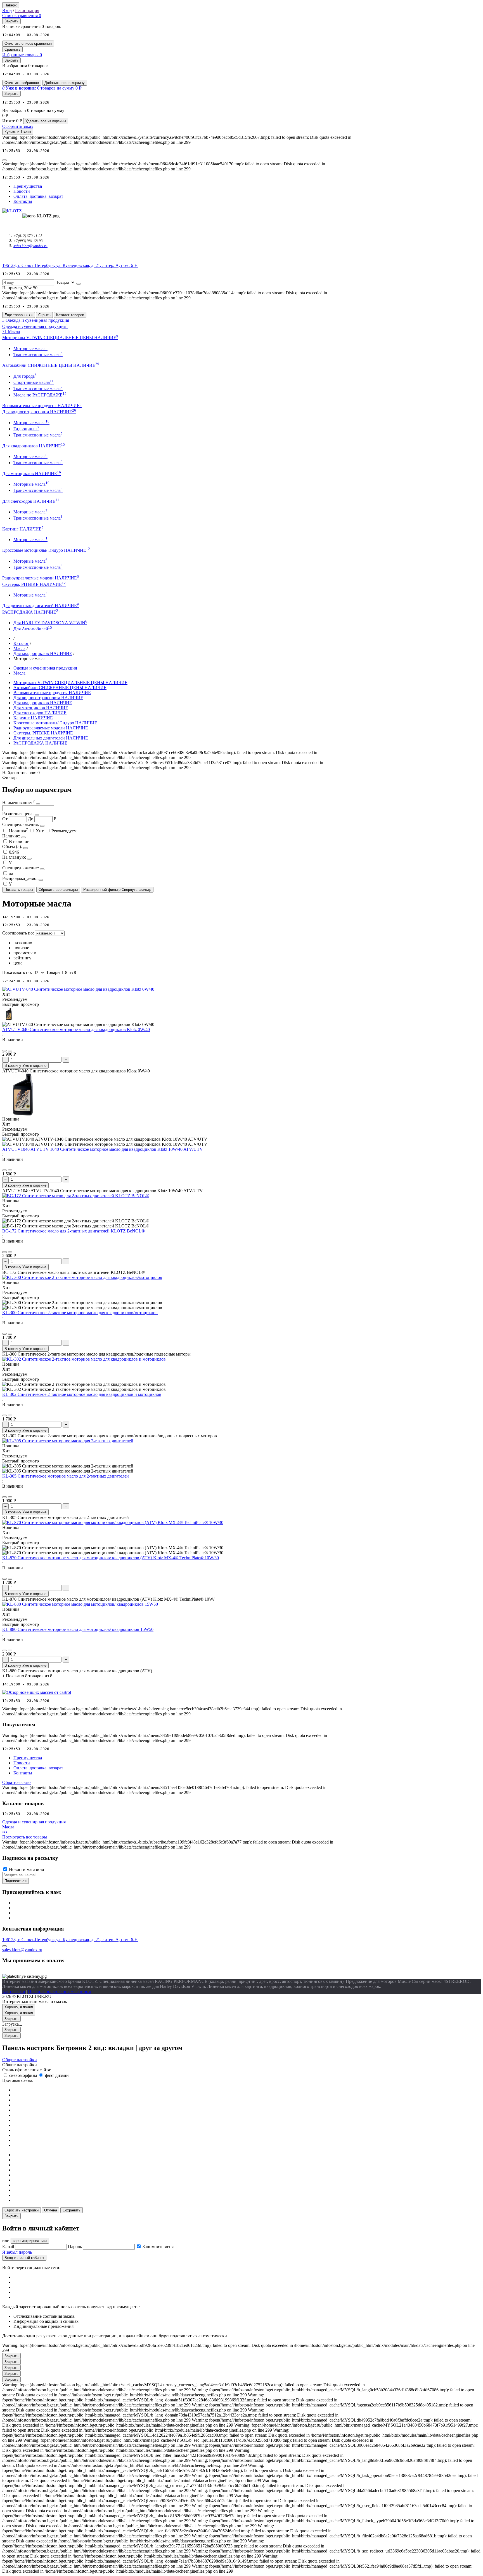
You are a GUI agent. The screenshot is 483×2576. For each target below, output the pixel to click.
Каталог (21, 643)
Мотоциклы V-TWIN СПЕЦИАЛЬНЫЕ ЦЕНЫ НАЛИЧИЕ (70, 683)
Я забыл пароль (17, 2252)
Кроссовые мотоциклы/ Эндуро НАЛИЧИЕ (55, 723)
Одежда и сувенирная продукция (45, 668)
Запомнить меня (158, 2247)
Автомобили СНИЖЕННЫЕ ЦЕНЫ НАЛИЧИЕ (60, 688)
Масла (19, 648)
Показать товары (19, 890)
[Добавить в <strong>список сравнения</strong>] (10, 1051)
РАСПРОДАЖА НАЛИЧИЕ (40, 743)
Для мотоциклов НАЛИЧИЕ (41, 708)
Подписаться (16, 1881)
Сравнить (12, 49)
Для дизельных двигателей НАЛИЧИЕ (51, 738)
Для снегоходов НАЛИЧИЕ (40, 713)
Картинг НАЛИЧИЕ (33, 718)
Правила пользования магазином (60, 1991)
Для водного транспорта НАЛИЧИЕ (48, 698)
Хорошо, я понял (19, 2007)
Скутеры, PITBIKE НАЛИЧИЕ (43, 733)
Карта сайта (14, 1991)
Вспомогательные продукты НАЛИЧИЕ (52, 693)
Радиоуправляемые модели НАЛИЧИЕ (51, 728)
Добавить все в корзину (65, 83)
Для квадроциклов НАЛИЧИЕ (43, 653)
